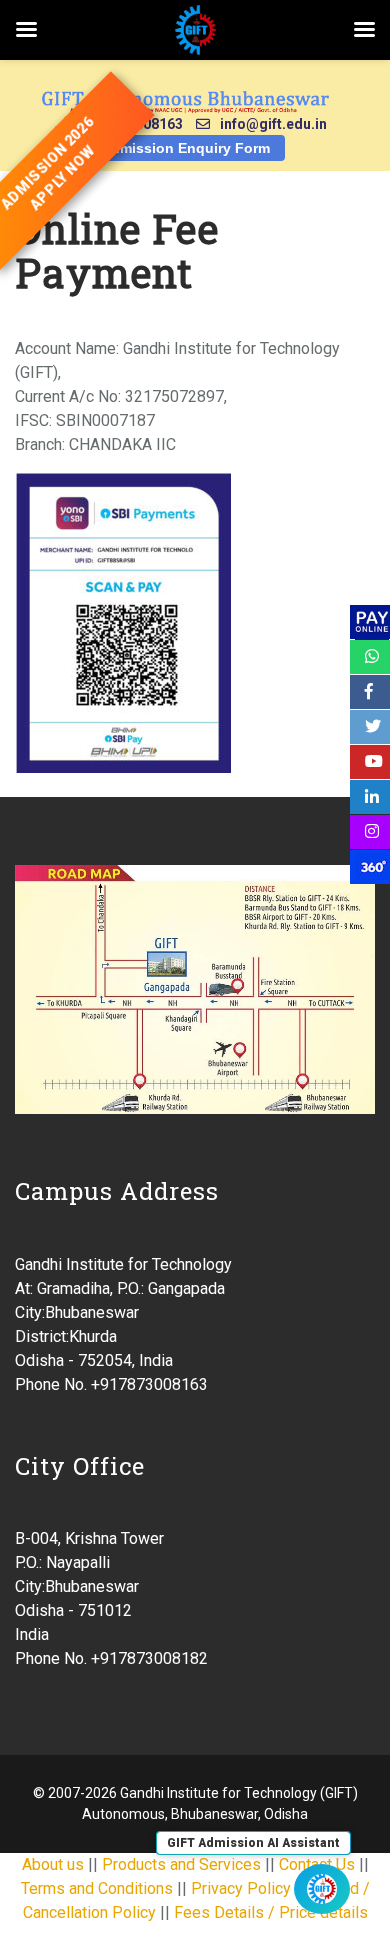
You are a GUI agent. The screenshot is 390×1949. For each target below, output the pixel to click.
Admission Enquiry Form (185, 148)
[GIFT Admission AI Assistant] (322, 1889)
